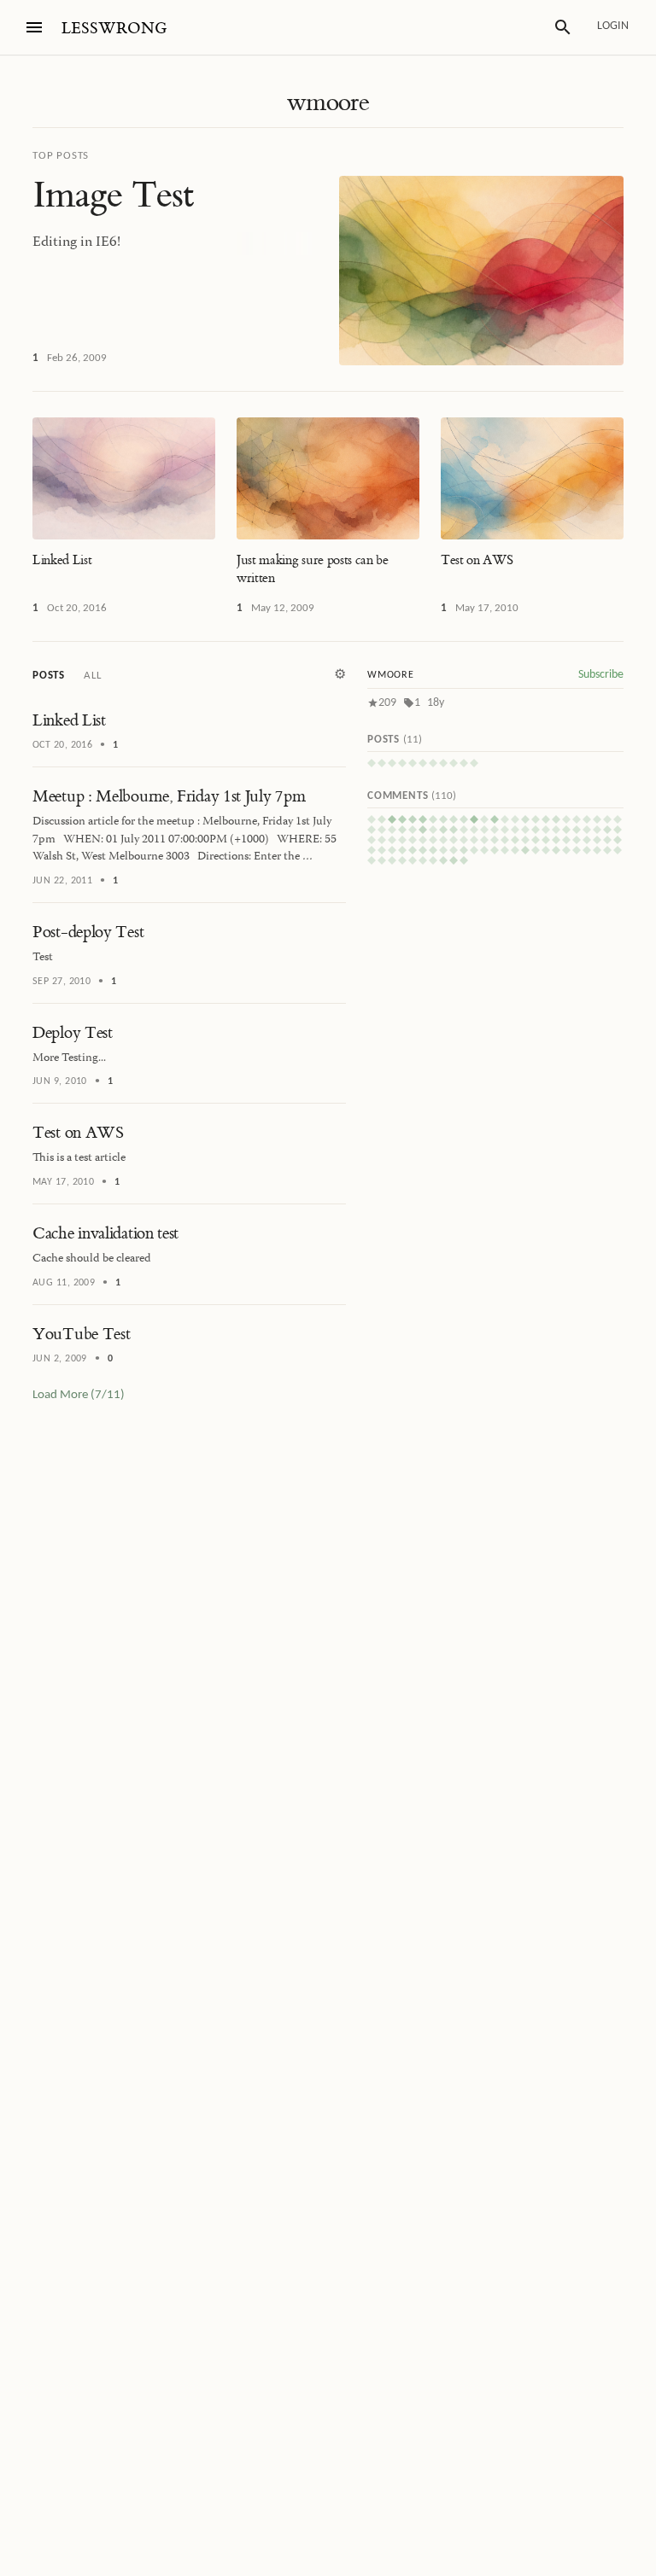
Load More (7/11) (79, 1395)
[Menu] (34, 27)
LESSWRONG (114, 29)
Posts (49, 676)
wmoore (328, 102)
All (92, 676)
